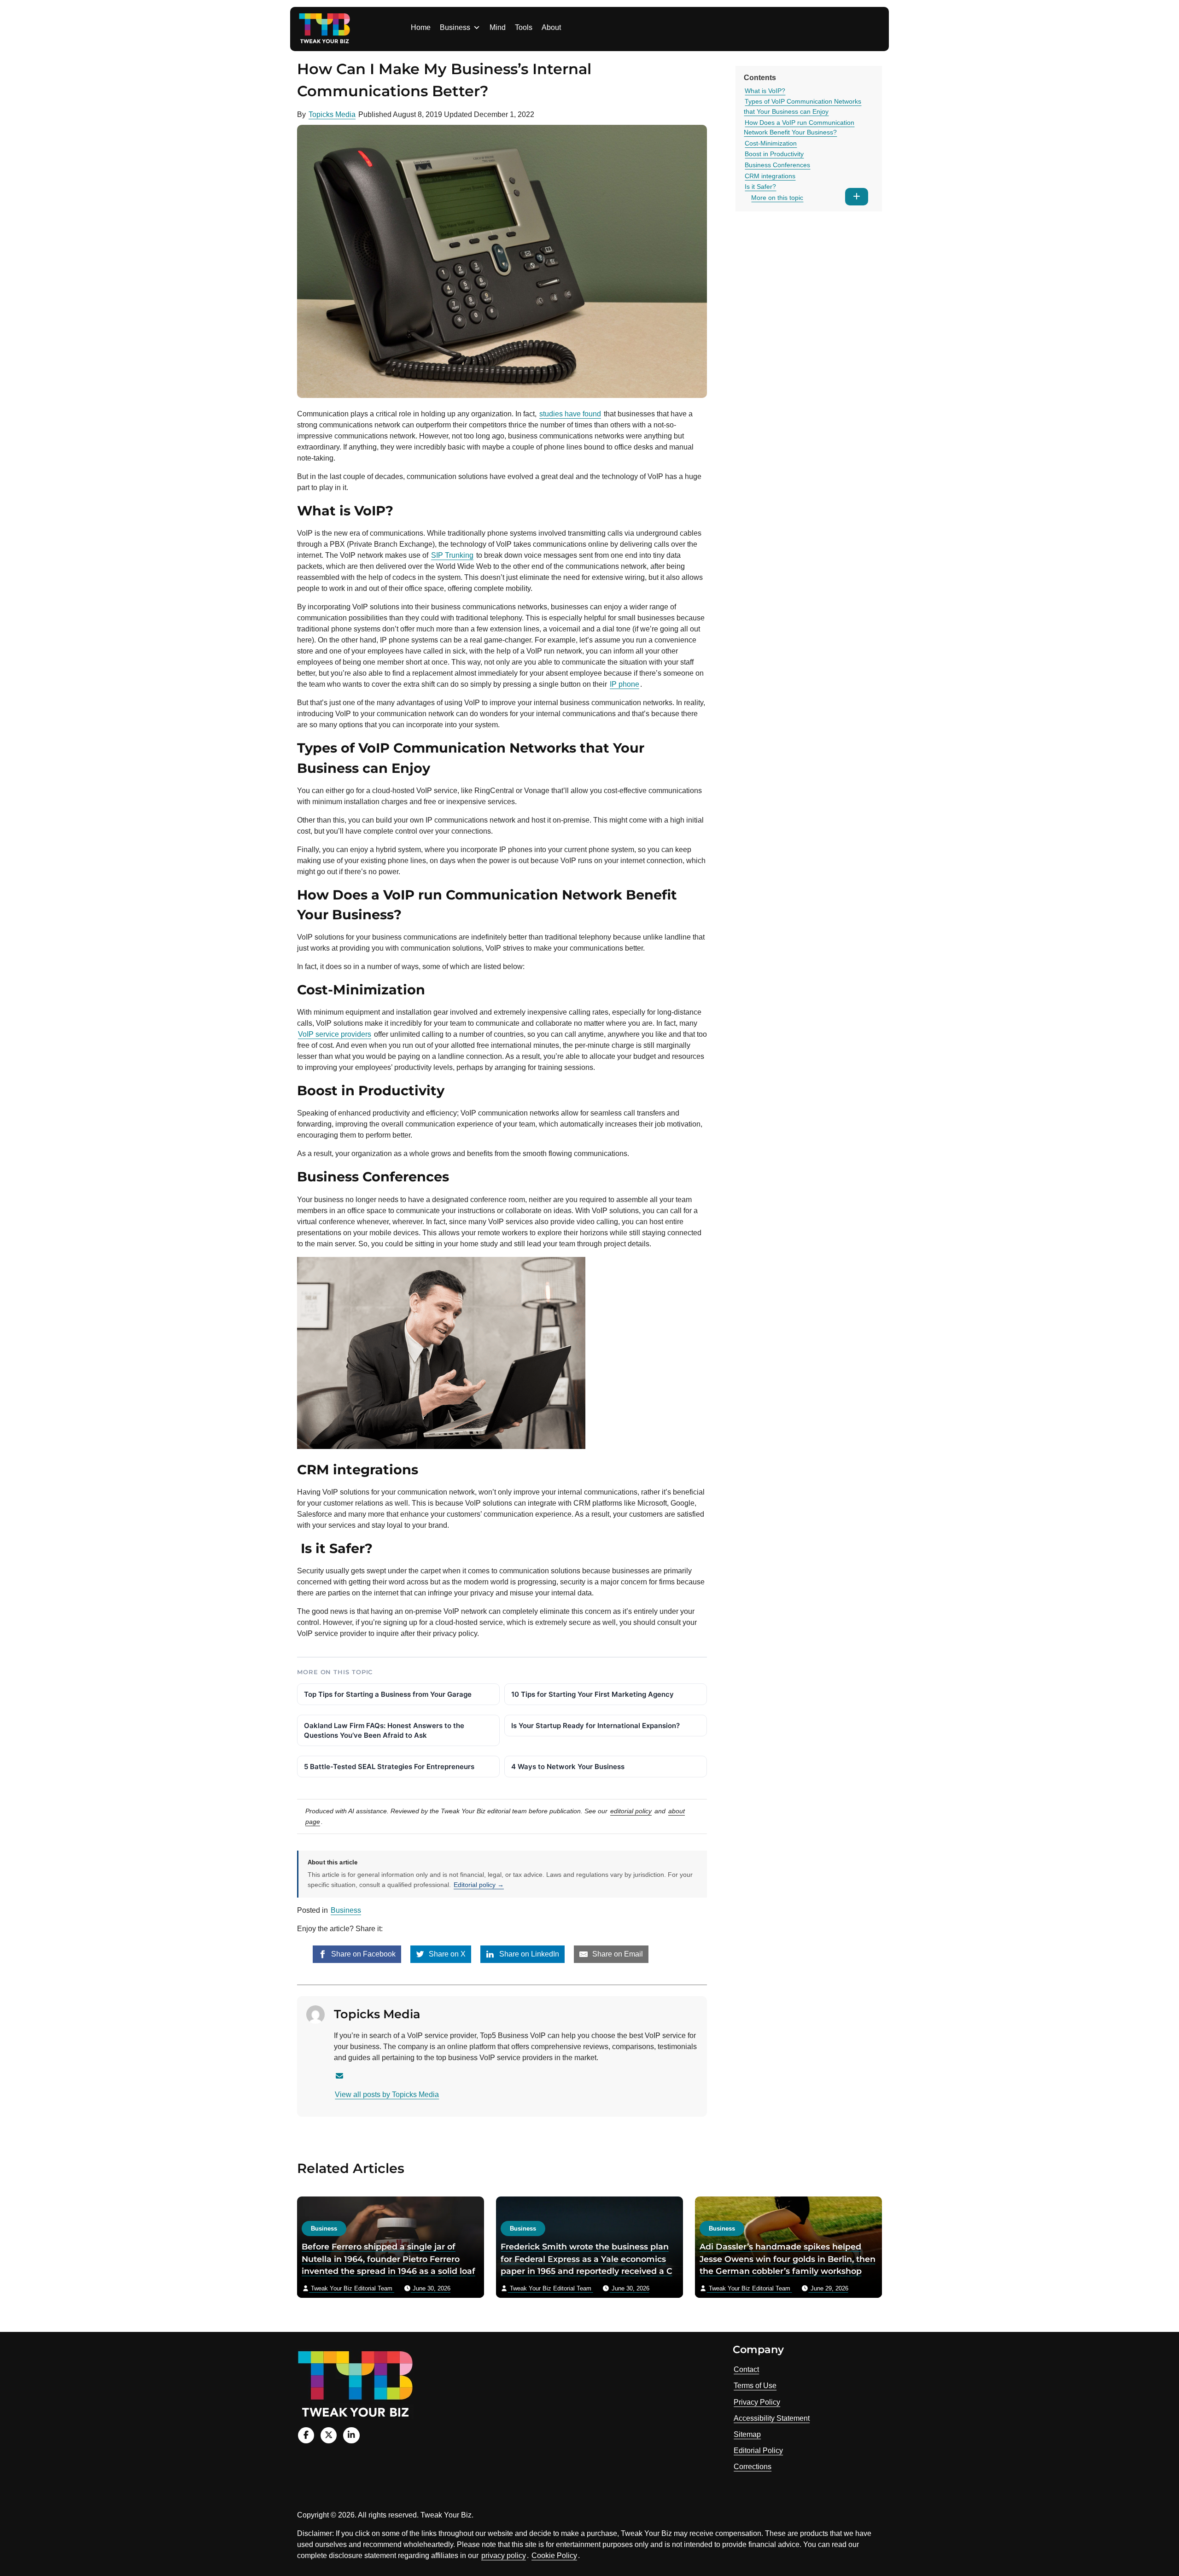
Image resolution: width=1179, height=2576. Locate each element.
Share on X (446, 1954)
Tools (524, 27)
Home (421, 27)
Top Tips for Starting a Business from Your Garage (388, 1694)
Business (455, 27)
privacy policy (504, 2556)
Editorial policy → (479, 1885)
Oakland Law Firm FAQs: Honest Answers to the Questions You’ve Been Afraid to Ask (384, 1730)
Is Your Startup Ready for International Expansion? (595, 1726)
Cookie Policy (554, 2556)
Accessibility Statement (772, 2418)
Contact (746, 2369)
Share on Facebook (362, 1954)
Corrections (753, 2467)
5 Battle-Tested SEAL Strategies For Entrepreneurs (389, 1767)
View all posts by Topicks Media (387, 2094)
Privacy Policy (757, 2402)
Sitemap (747, 2434)
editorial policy (631, 1811)
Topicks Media (332, 114)
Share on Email (617, 1954)
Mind (498, 27)
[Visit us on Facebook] (306, 2435)
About (551, 27)
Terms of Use (755, 2386)
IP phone (625, 684)
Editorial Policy (758, 2450)
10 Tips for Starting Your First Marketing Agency (592, 1694)
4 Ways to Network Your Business (568, 1767)
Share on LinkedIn (528, 1954)
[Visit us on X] (329, 2435)
